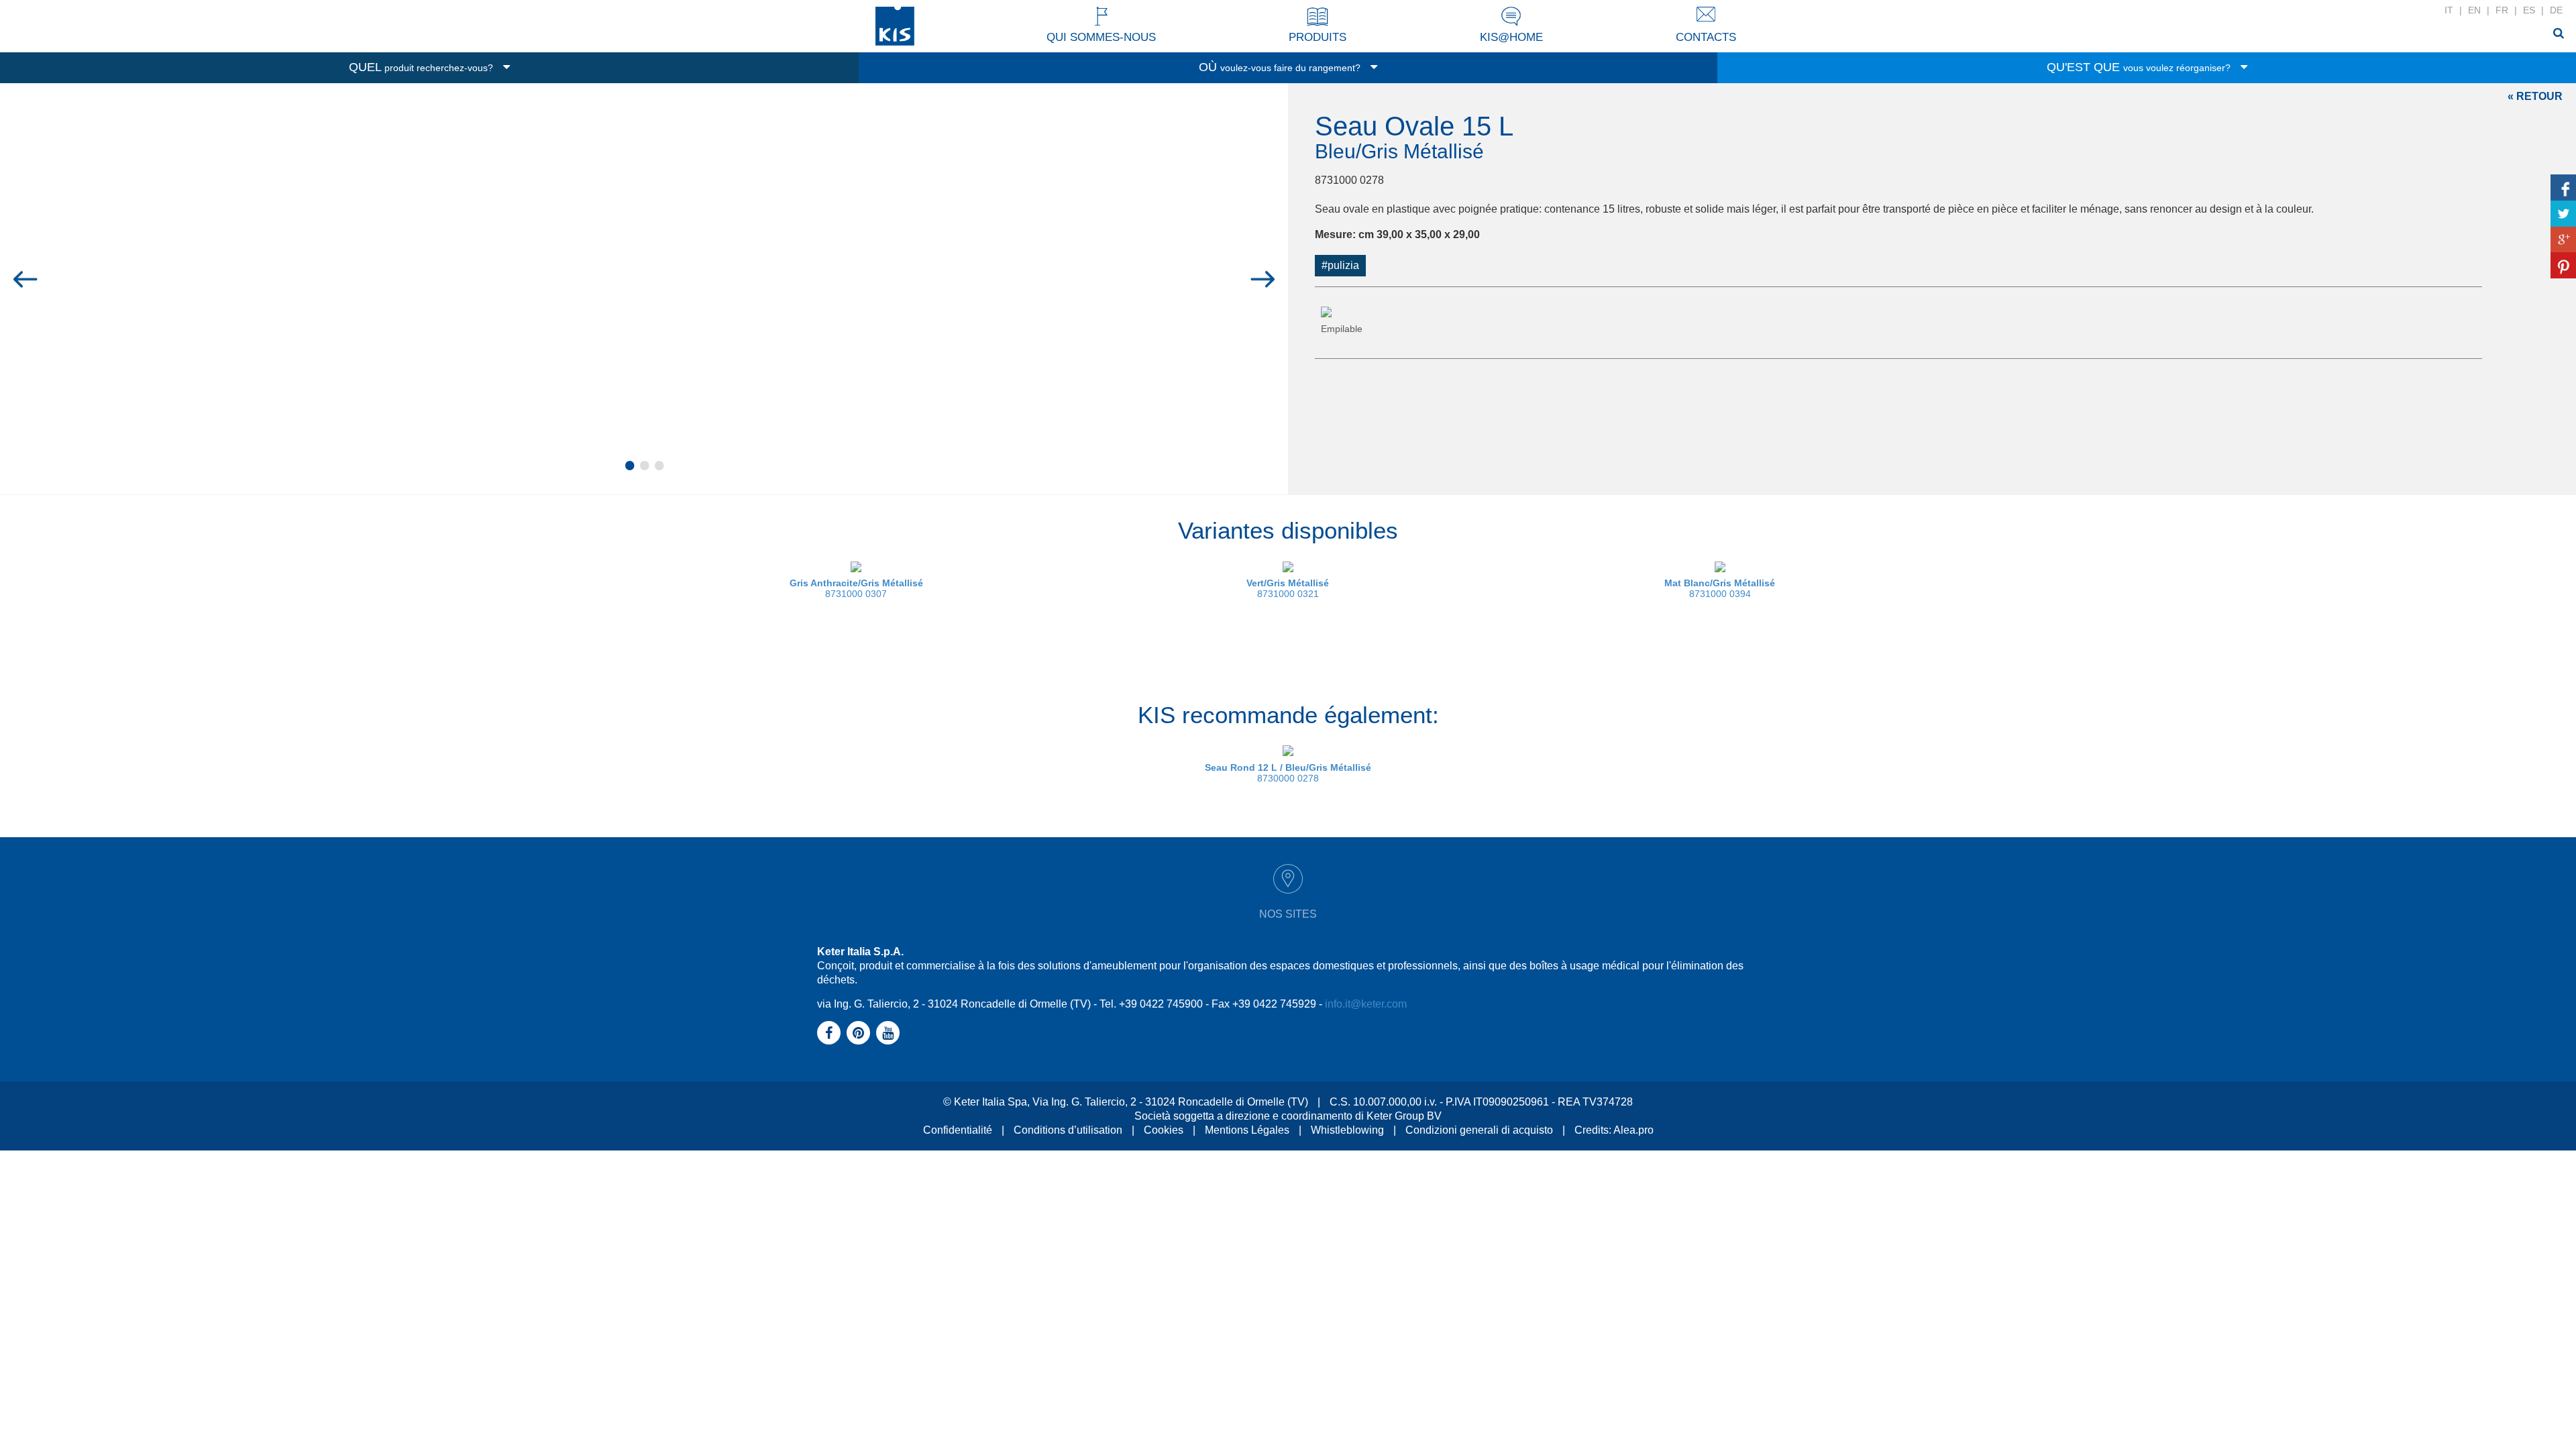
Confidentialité (958, 1130)
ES (2529, 10)
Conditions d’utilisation (1068, 1130)
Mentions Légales (1247, 1130)
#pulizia (1340, 265)
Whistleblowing (1347, 1130)
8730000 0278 (1288, 773)
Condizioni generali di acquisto (1479, 1130)
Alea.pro (1633, 1130)
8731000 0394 (1720, 588)
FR (2502, 10)
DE (2556, 10)
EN (2474, 10)
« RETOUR (2535, 96)
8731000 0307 (856, 588)
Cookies (1164, 1130)
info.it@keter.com (1366, 1004)
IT (2449, 10)
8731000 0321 (1288, 588)
